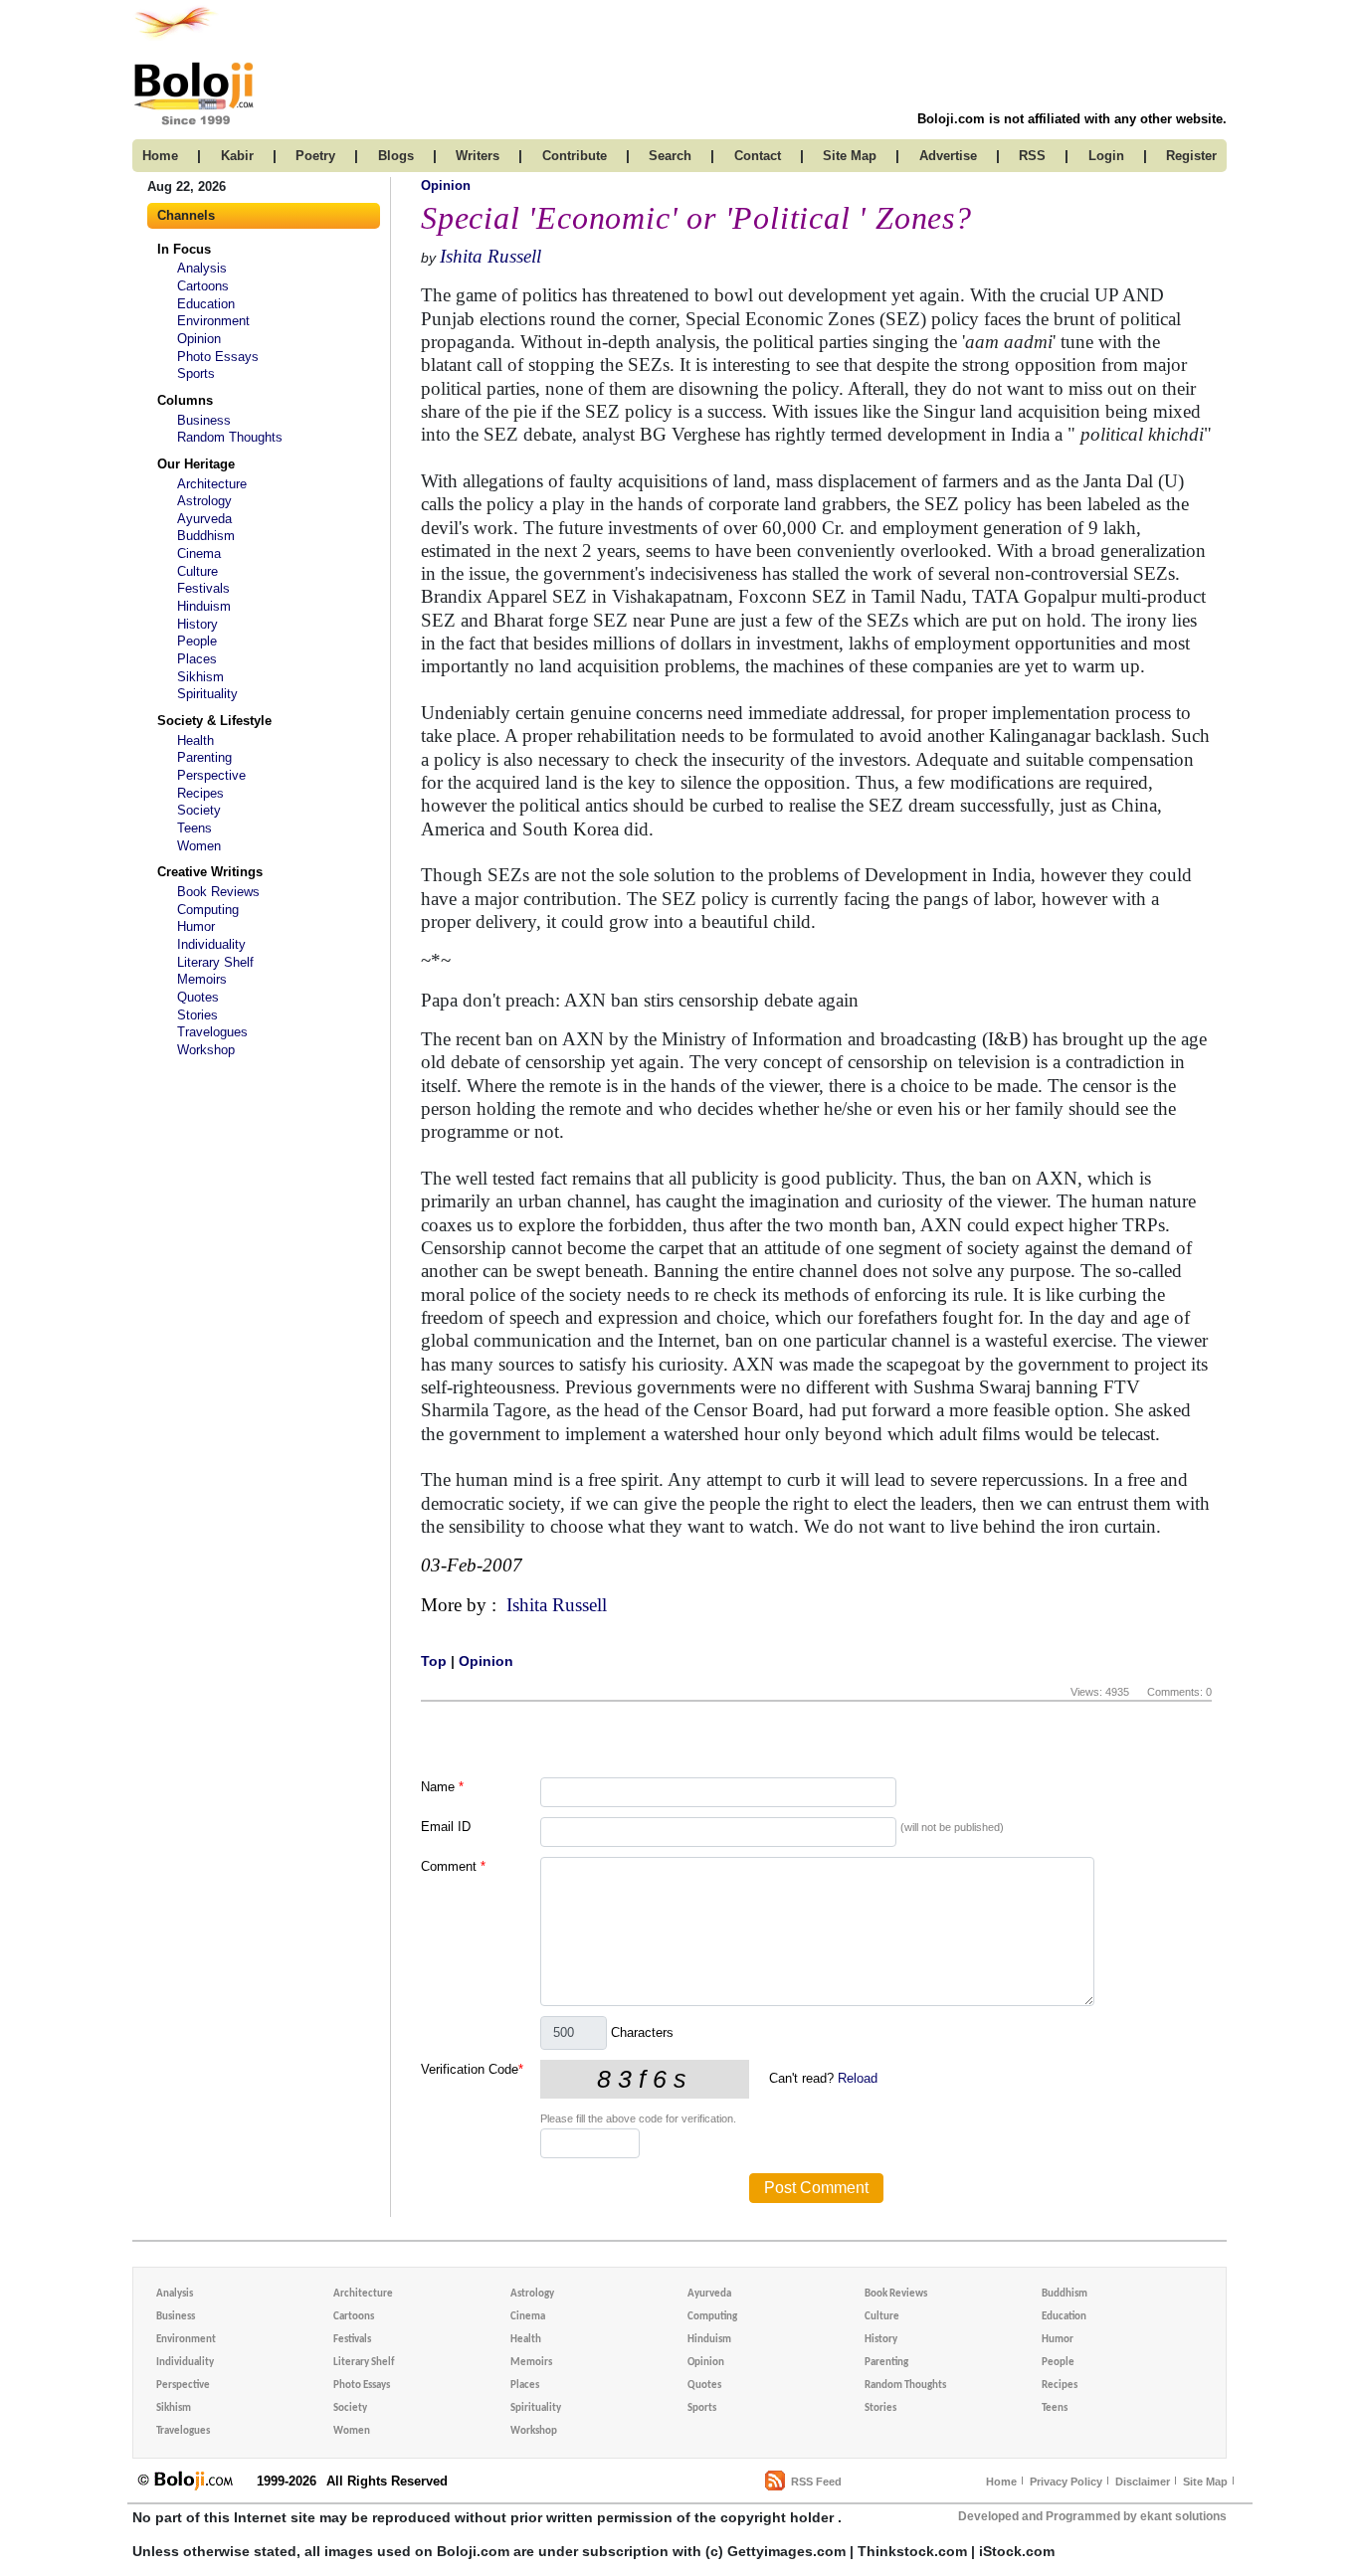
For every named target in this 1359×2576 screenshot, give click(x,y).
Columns (185, 400)
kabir (237, 156)
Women (199, 846)
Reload (858, 2078)
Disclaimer (1143, 2482)
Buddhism (206, 536)
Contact (758, 156)
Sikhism (200, 677)
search (670, 156)
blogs (396, 156)
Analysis (202, 268)
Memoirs (202, 979)
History (197, 624)
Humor (196, 926)
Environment (213, 321)
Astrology (204, 501)
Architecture (212, 484)
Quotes (198, 997)
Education (206, 304)
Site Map (1205, 2482)
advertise (948, 156)
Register (1191, 156)
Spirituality (207, 694)
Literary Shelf (215, 962)
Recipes (200, 793)
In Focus (184, 249)
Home (1001, 2482)
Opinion (199, 339)
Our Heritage (196, 464)
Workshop (206, 1050)
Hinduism (204, 606)
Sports (196, 373)
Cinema (199, 553)
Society (199, 810)
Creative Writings (210, 872)
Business (204, 420)
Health (195, 740)
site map (850, 156)
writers (478, 156)
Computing (208, 910)
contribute (575, 156)
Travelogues (212, 1032)
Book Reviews (218, 892)
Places (197, 659)
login (1106, 156)
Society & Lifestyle (214, 721)
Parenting (204, 757)
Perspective (211, 775)
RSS (1032, 156)
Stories (197, 1015)
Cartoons (203, 286)
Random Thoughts (230, 437)
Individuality (211, 944)
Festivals (203, 588)
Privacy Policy (1066, 2482)
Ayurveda (204, 519)
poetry (315, 156)
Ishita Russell (490, 256)
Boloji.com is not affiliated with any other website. (1072, 119)
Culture (197, 571)
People (197, 641)
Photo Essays (218, 357)
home (160, 156)
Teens (194, 828)
